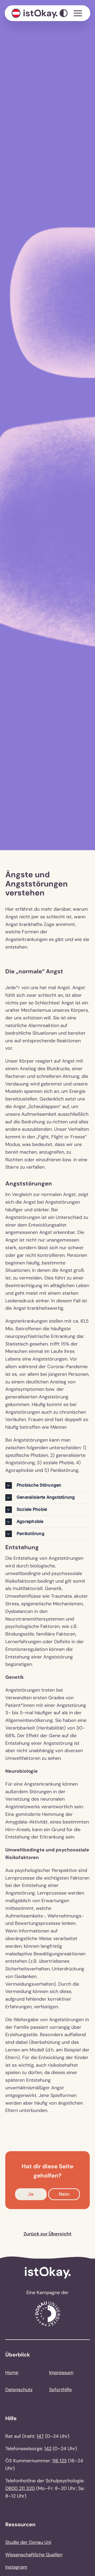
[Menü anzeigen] (78, 13)
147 (40, 2436)
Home (12, 2373)
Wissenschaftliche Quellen (34, 2555)
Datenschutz (19, 2390)
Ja (31, 2194)
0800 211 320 (20, 2488)
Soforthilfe (60, 2390)
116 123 (60, 2461)
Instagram (16, 2567)
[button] (47, 1485)
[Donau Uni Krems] (48, 2303)
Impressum (61, 2373)
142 (48, 2449)
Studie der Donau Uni (28, 2542)
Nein (64, 2194)
